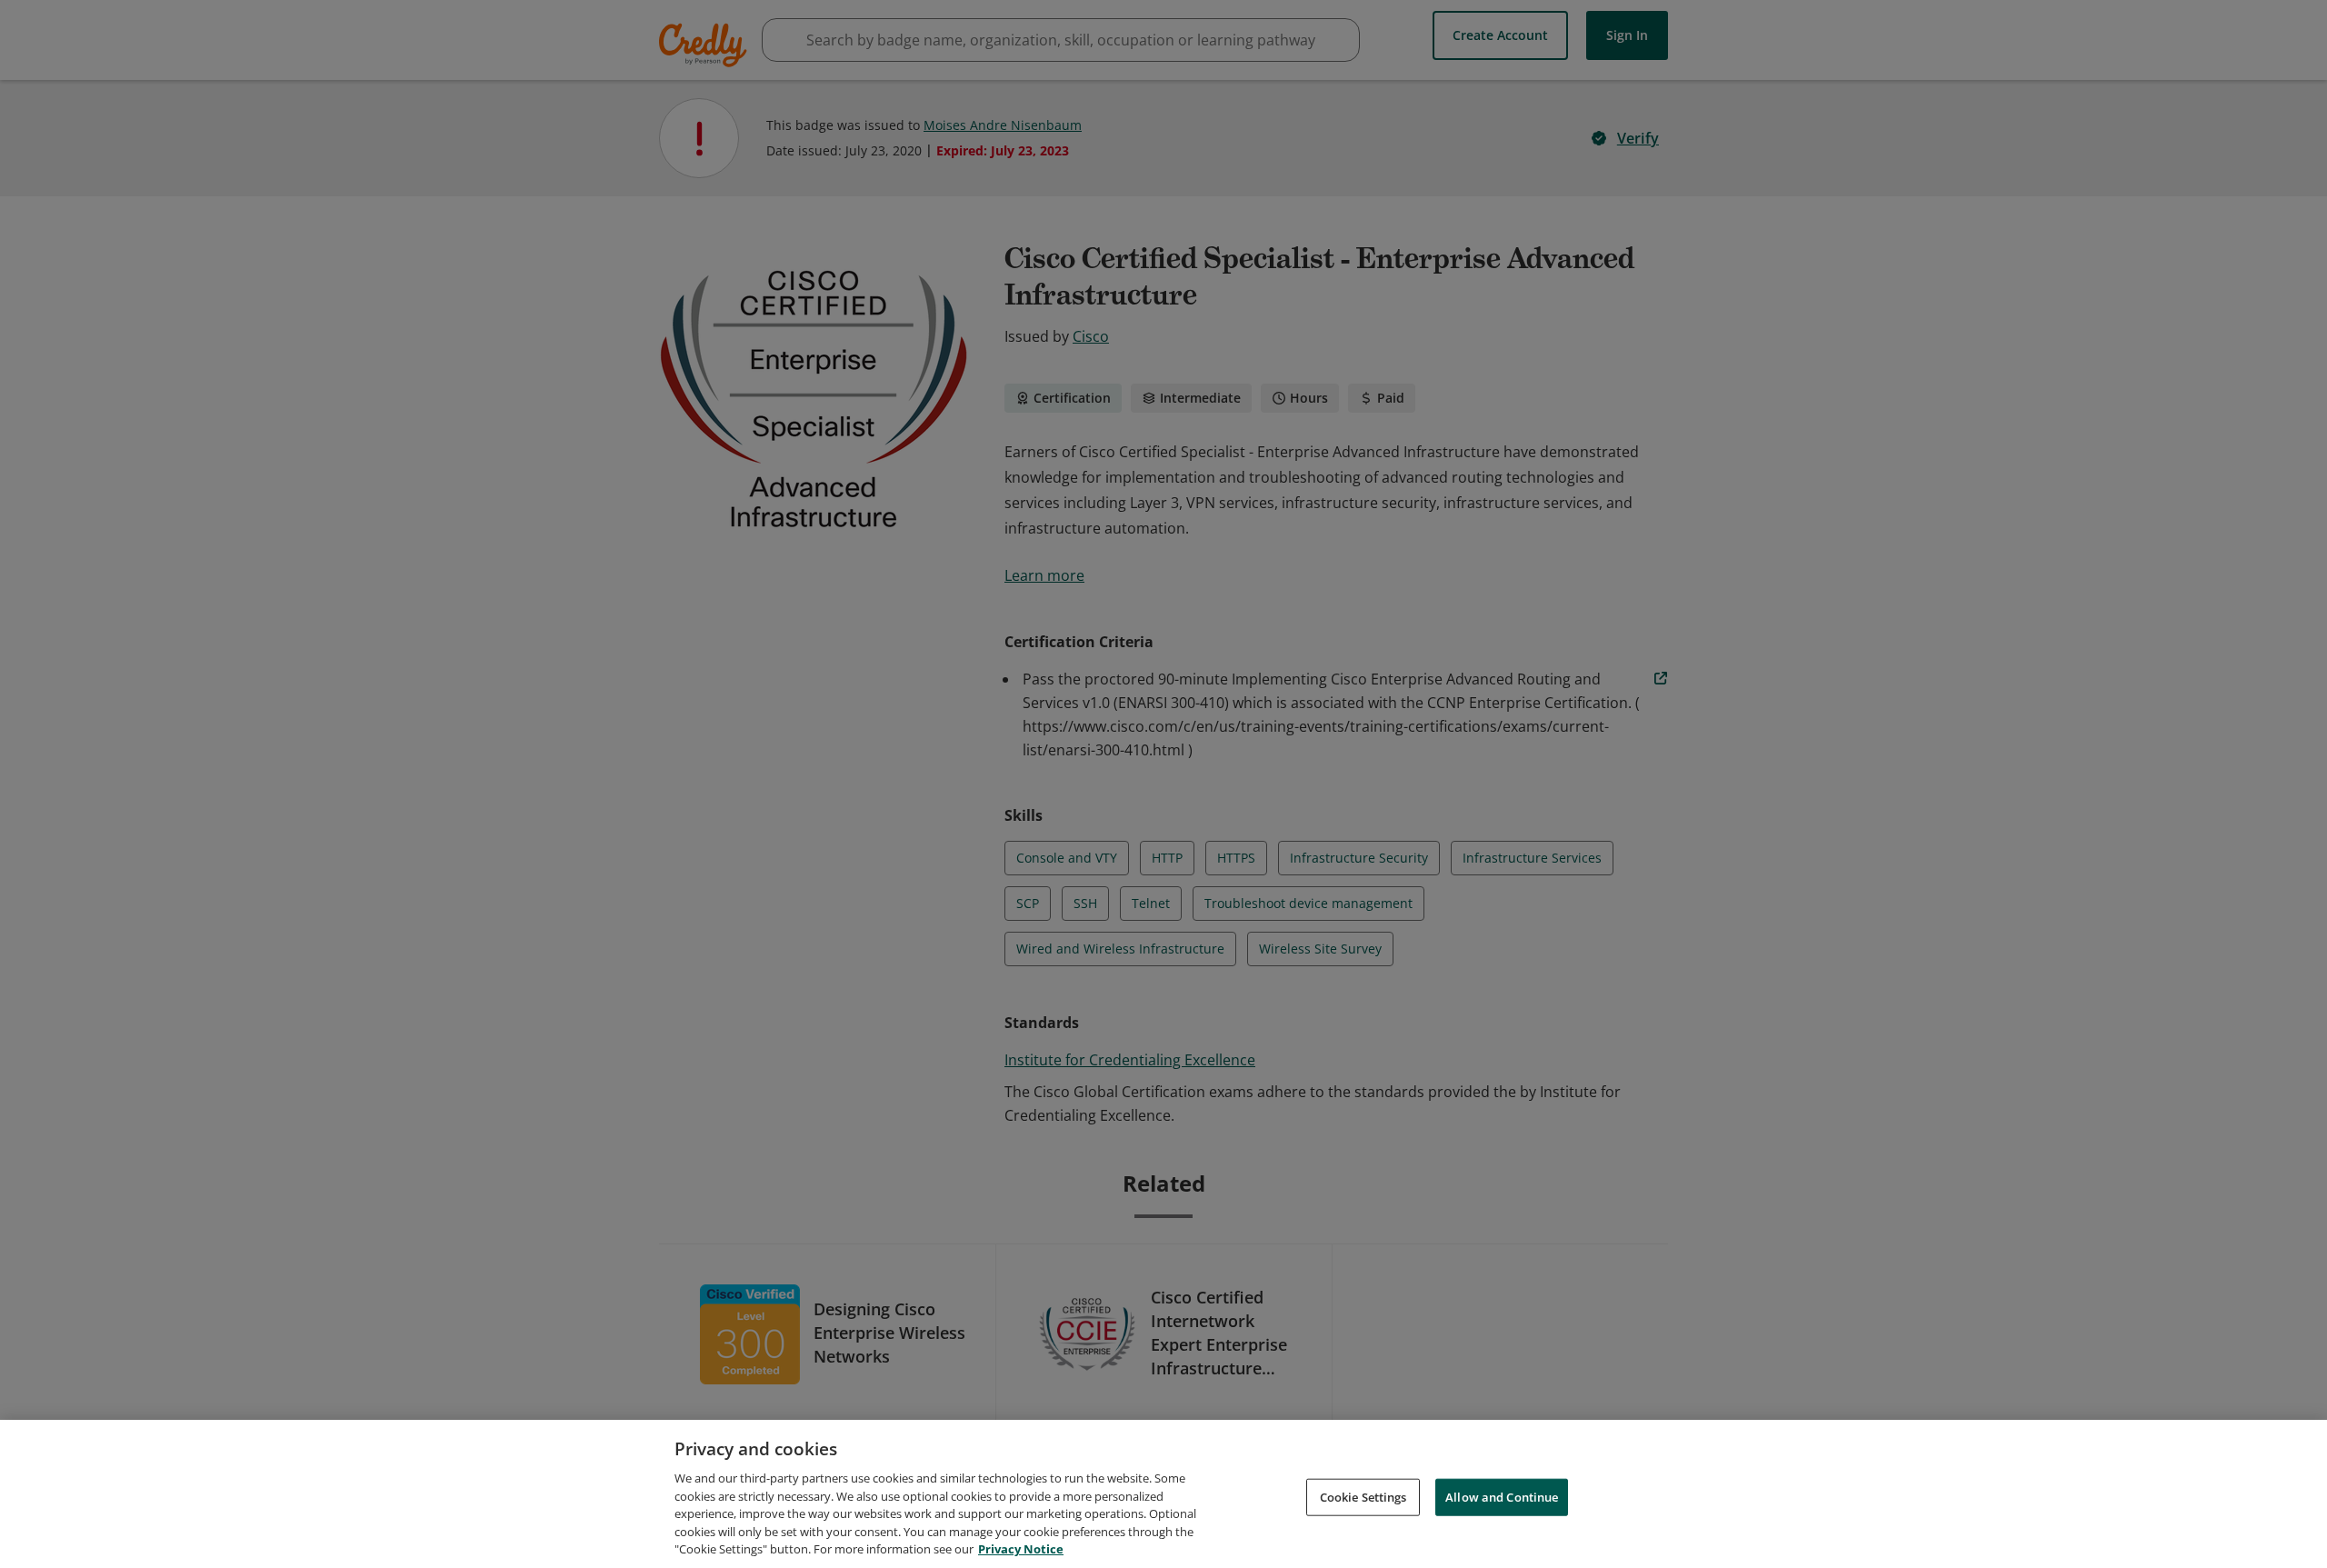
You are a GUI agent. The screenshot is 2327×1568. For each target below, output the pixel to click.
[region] (1163, 1494)
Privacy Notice (1021, 1549)
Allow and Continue (1502, 1496)
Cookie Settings (1363, 1496)
